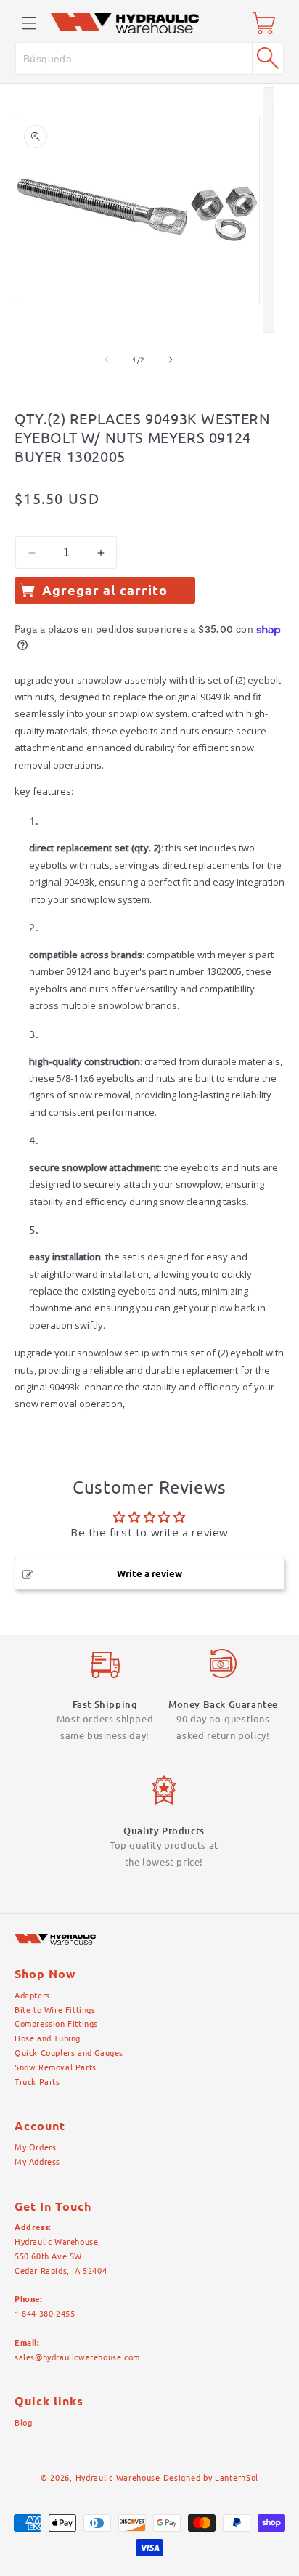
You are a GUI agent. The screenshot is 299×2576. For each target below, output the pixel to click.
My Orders (35, 2147)
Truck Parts (37, 2082)
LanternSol (237, 2478)
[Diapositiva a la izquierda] (107, 360)
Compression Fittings (56, 2024)
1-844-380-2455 (45, 2314)
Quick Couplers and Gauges (69, 2053)
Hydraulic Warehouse (118, 2478)
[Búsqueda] (268, 58)
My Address (37, 2162)
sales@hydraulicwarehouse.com (77, 2357)
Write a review (149, 1573)
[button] (29, 23)
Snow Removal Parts (56, 2067)
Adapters (32, 1996)
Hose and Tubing (48, 2038)
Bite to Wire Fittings (55, 2010)
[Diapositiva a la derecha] (171, 360)
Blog (23, 2423)
